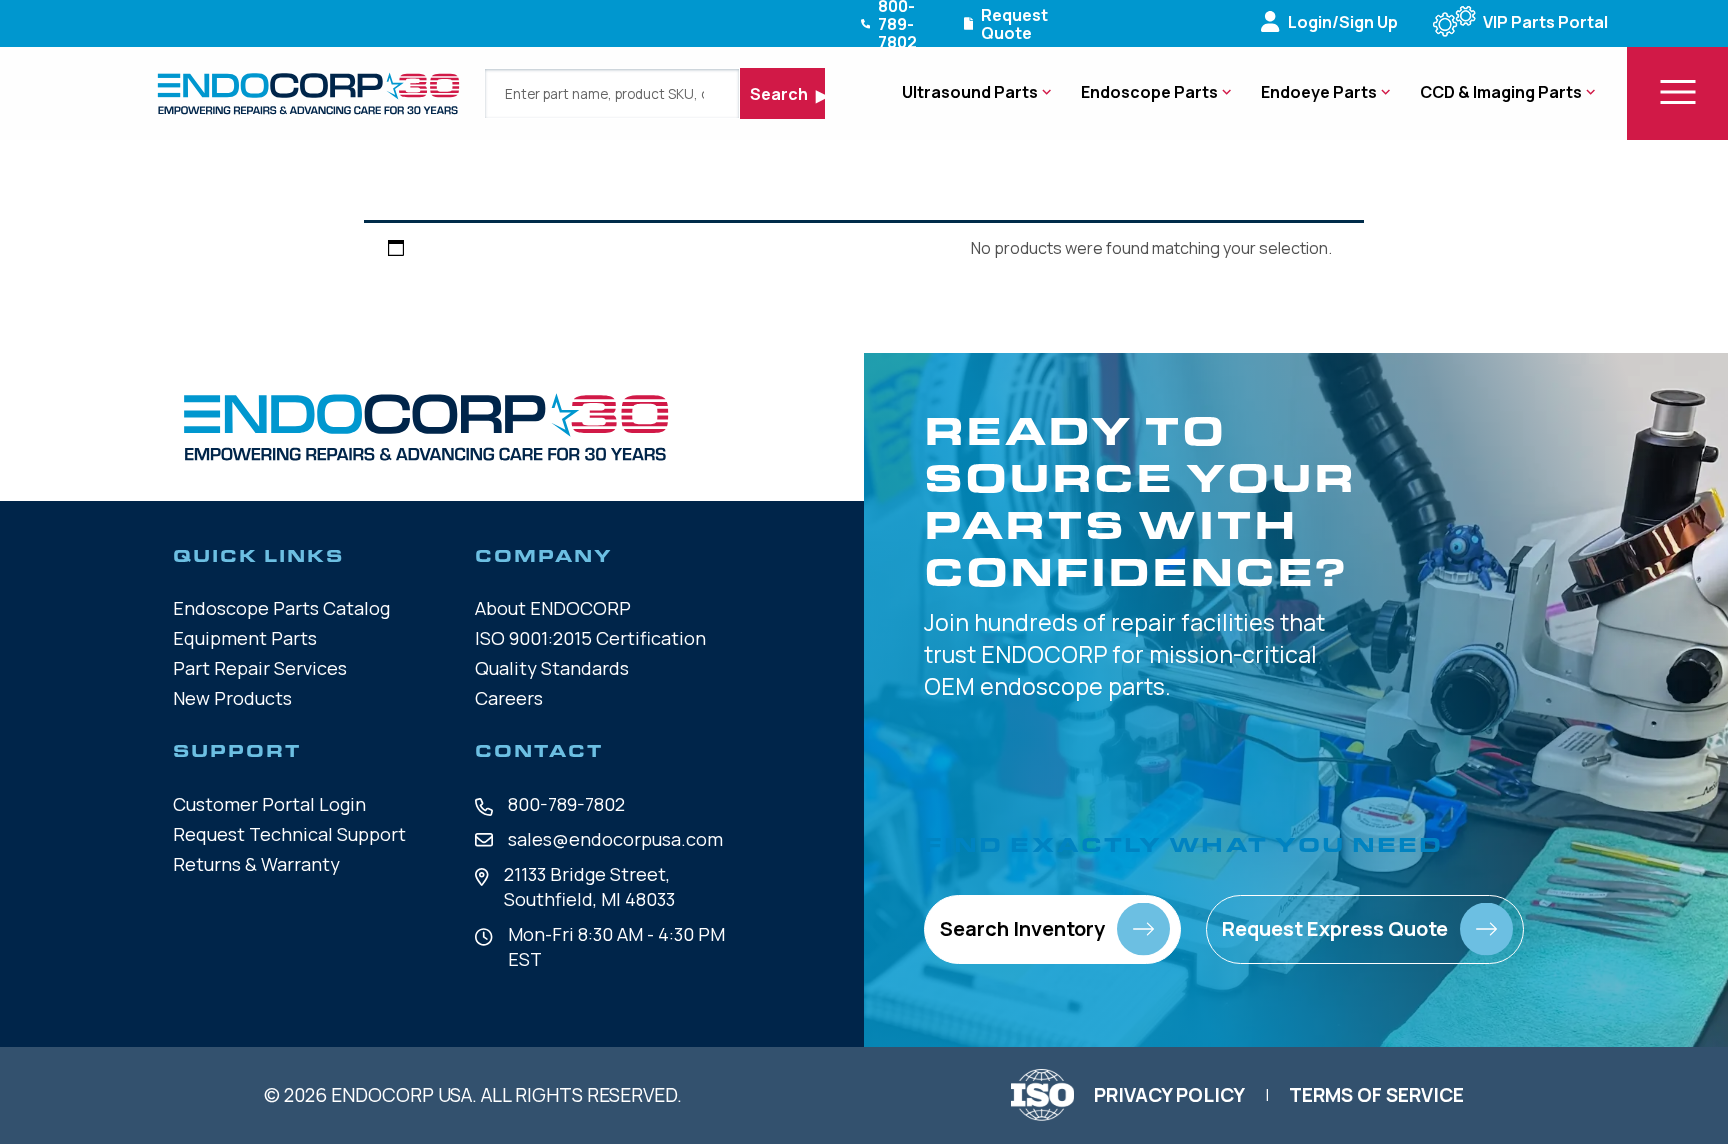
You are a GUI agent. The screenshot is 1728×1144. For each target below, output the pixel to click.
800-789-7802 (566, 804)
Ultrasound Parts (970, 92)
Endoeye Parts (1319, 92)
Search (780, 94)
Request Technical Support (289, 834)
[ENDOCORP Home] (308, 93)
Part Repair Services (260, 668)
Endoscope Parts (1149, 92)
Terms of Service (1376, 1095)
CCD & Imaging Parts (1501, 92)
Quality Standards (552, 668)
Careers (509, 698)
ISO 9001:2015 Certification (590, 638)
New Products (232, 698)
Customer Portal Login (269, 804)
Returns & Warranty (256, 864)
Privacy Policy (1169, 1095)
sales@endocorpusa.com (615, 839)
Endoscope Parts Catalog (281, 608)
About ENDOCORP (553, 608)
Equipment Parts (245, 638)
